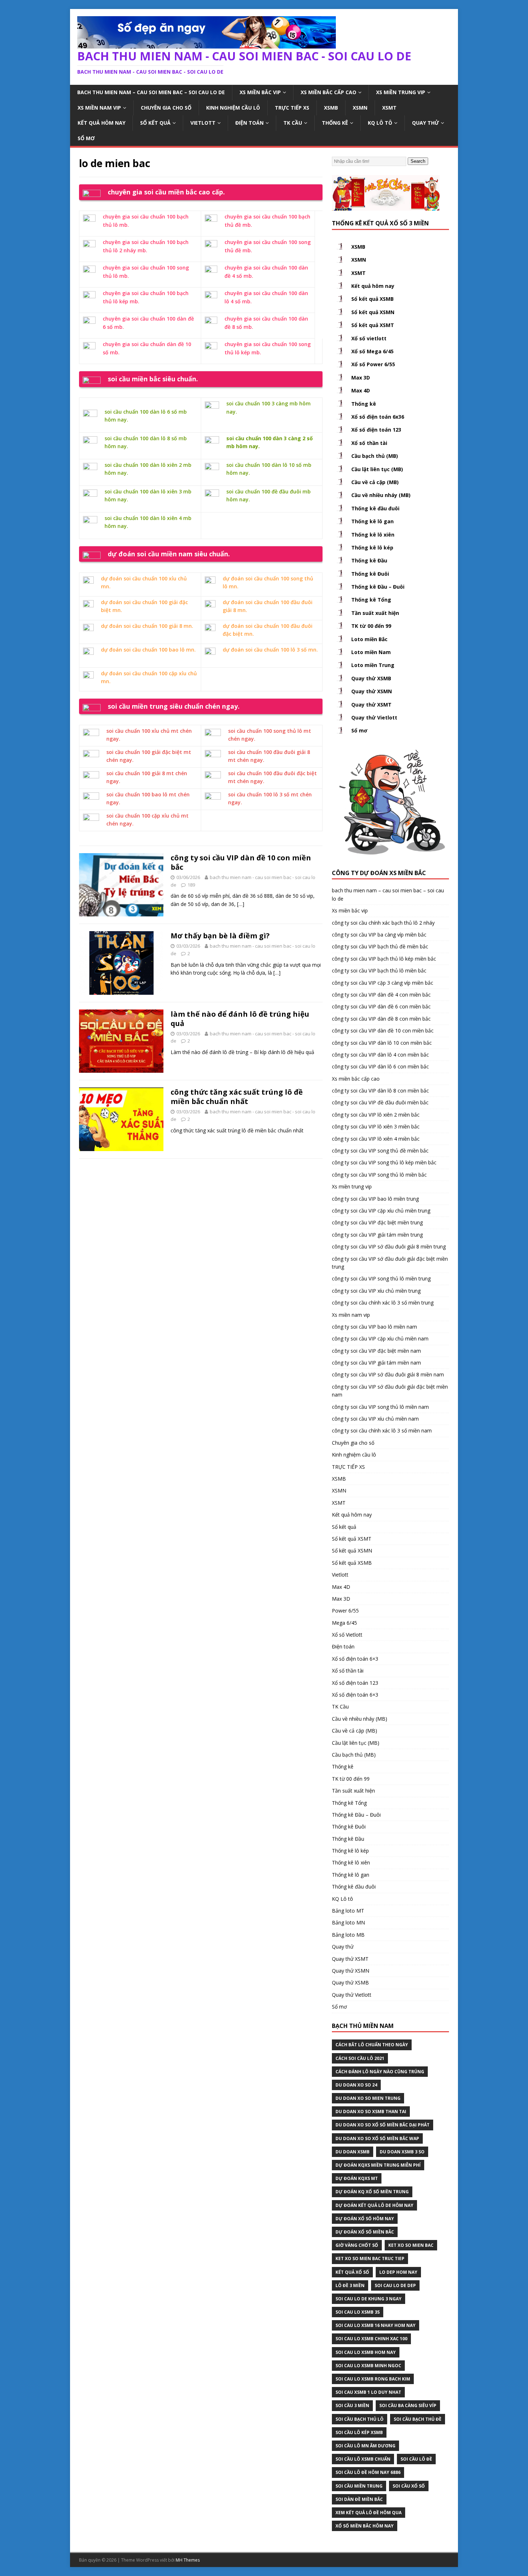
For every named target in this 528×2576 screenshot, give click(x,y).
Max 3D (361, 378)
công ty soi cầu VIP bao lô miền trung (375, 1199)
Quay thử (425, 123)
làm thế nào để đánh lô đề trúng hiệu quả (240, 1019)
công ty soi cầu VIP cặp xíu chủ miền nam (380, 1338)
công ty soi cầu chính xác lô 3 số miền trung (383, 1303)
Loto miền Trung (373, 665)
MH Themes (188, 2560)
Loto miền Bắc (369, 639)
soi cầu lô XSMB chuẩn (363, 2459)
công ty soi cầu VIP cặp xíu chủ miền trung (381, 1211)
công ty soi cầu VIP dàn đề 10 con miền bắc (241, 862)
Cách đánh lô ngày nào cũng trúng (380, 2072)
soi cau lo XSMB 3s (358, 2312)
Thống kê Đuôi (370, 574)
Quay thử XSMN (372, 691)
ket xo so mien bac (411, 2245)
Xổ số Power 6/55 (373, 364)
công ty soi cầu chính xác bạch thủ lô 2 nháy (383, 923)
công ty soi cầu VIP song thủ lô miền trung (381, 1278)
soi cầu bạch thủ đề (418, 2419)
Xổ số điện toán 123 (376, 430)
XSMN (360, 108)
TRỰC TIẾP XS (292, 108)
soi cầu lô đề (416, 2459)
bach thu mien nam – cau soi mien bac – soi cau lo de (151, 92)
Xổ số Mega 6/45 (372, 351)
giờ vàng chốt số (357, 2245)
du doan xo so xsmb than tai (371, 2112)
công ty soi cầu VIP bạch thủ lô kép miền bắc (384, 959)
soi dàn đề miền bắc (359, 2499)
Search (418, 161)
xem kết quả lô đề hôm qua (369, 2513)
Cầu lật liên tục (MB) (377, 469)
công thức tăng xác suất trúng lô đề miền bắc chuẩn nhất (237, 1097)
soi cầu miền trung (359, 2486)
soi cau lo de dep (395, 2285)
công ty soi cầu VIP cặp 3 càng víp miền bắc (383, 983)
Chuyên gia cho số (166, 108)
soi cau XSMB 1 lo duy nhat (368, 2392)
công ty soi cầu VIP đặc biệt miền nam (376, 1351)
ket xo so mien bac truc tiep (370, 2258)
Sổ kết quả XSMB (372, 299)
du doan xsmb (353, 2152)
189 (191, 885)
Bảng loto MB (348, 1935)
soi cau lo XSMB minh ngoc (368, 2366)
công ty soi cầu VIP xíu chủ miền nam (375, 1419)
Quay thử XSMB (371, 678)
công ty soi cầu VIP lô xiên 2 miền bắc (376, 1115)
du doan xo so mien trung (368, 2098)
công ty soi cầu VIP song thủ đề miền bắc (380, 1151)
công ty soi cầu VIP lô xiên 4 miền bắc (376, 1139)
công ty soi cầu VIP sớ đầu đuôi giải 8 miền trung (389, 1246)
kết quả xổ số (352, 2272)
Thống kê (335, 123)
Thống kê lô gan (372, 521)
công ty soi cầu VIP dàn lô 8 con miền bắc (380, 1091)
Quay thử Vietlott (374, 717)
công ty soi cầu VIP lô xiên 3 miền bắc (376, 1126)
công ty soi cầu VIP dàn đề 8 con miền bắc (381, 1019)
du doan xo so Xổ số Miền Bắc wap (377, 2138)
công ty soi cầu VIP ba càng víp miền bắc (379, 935)
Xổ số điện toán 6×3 (355, 1659)
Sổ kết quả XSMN (373, 312)
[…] (241, 904)
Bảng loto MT (348, 1911)
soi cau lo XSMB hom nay (366, 2352)
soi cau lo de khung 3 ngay (369, 2299)
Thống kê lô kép (372, 548)
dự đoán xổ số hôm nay (365, 2219)
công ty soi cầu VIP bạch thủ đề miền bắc (380, 946)
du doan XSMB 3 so (402, 2152)
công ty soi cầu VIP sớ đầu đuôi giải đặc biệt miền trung (390, 1263)
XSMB (331, 108)
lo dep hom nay (398, 2272)
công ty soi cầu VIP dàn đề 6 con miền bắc (381, 1006)
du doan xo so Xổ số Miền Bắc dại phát (383, 2125)
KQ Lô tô (380, 123)
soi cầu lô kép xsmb (359, 2432)
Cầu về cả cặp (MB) (375, 482)
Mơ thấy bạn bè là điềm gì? (220, 936)
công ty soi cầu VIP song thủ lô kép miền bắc (384, 1162)
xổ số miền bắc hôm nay (365, 2526)
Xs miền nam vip (99, 108)
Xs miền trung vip (401, 92)
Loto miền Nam (371, 652)
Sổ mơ (86, 138)
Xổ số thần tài (369, 443)
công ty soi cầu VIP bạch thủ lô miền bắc (379, 970)
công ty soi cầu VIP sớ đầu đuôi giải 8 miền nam (388, 1374)
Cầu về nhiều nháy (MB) (381, 495)
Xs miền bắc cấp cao (328, 92)
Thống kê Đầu (369, 560)
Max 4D (361, 390)
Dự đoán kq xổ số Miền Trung (372, 2192)
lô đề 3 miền (350, 2285)
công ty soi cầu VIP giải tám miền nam (376, 1363)
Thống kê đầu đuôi (375, 508)
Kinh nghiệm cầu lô (233, 108)
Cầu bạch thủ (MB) (375, 456)
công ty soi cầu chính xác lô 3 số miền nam (382, 1430)
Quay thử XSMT (371, 705)
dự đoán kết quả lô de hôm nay (374, 2205)
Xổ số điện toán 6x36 (378, 417)
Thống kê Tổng (371, 600)
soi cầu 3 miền (352, 2405)
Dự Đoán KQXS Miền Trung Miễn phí (378, 2165)
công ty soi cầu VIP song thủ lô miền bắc (379, 1175)
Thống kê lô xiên (373, 535)
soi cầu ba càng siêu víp (408, 2405)
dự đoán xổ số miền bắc (365, 2232)
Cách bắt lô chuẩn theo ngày (372, 2045)
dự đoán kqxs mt (357, 2178)
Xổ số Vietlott (347, 1635)
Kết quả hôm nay (101, 123)
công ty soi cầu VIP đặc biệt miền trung (377, 1222)
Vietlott (203, 123)
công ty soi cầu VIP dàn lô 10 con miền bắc (382, 1043)
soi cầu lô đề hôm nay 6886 (368, 2472)
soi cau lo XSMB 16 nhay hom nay (376, 2325)
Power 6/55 (345, 1611)
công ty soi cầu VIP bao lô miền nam (374, 1327)
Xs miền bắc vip (260, 92)
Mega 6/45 (344, 1623)
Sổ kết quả (155, 123)
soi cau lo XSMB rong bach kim (373, 2379)
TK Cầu (293, 123)
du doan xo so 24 (356, 2085)
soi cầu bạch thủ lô (360, 2419)
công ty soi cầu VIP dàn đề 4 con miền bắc (381, 995)
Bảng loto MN (348, 1922)
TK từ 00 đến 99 (371, 626)
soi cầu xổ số (409, 2486)
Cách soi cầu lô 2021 (360, 2058)
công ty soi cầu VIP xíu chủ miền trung (376, 1291)
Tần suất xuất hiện (375, 613)
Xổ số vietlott (369, 338)
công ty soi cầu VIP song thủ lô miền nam (380, 1407)
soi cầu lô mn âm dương (365, 2446)
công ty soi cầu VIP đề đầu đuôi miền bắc (380, 1102)
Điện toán (249, 123)
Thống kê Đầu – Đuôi (378, 587)
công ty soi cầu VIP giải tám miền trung (377, 1235)
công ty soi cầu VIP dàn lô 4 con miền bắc (380, 1055)
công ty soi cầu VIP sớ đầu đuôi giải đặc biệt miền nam (390, 1391)
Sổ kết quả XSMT (373, 325)
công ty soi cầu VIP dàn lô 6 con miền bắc (380, 1066)
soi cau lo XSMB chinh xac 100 (371, 2339)
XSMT (389, 108)
